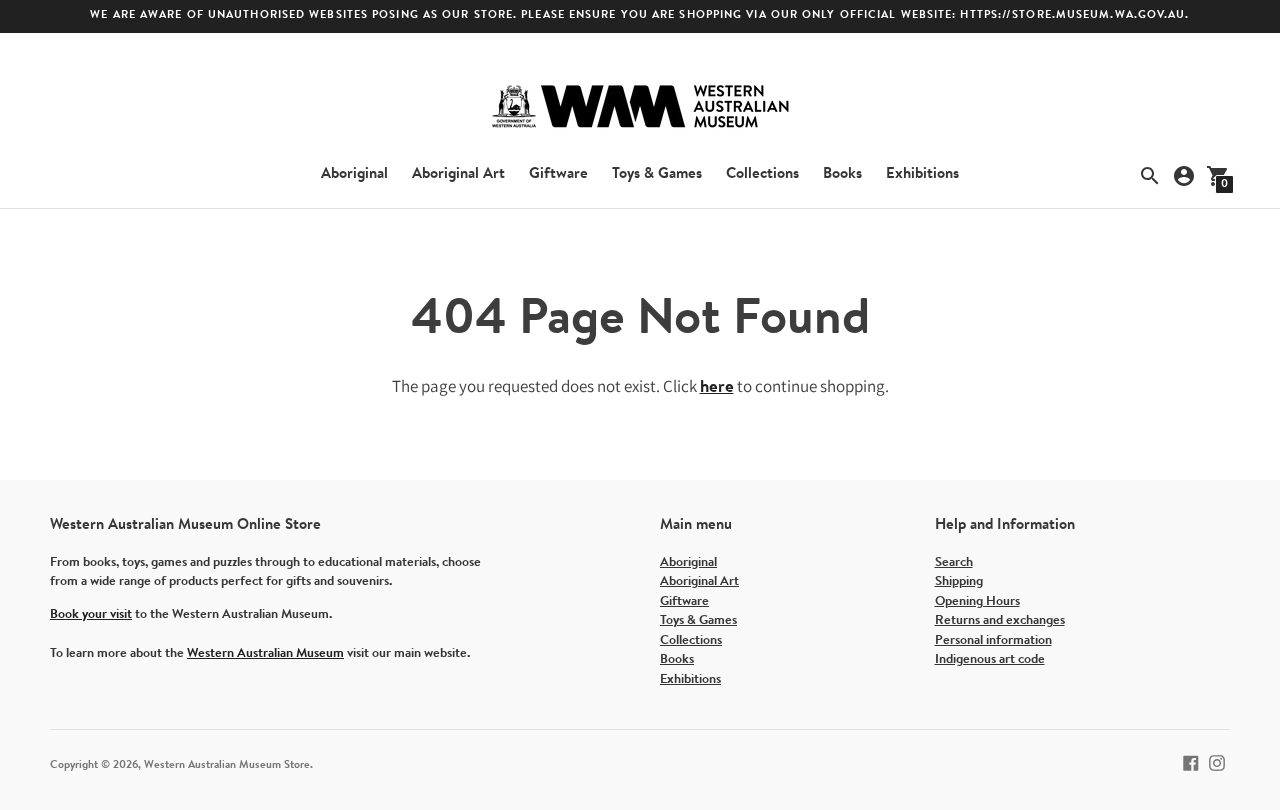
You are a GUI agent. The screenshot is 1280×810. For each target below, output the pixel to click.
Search (954, 562)
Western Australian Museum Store (227, 765)
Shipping (959, 581)
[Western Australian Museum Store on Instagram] (1217, 762)
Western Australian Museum (265, 653)
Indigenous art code (990, 659)
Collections (762, 174)
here (717, 387)
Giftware (558, 174)
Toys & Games (657, 174)
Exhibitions (922, 174)
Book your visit (91, 614)
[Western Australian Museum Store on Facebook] (1191, 762)
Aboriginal (354, 174)
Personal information (993, 640)
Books (842, 174)
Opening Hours (977, 601)
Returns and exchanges (1000, 620)
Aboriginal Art (458, 174)
